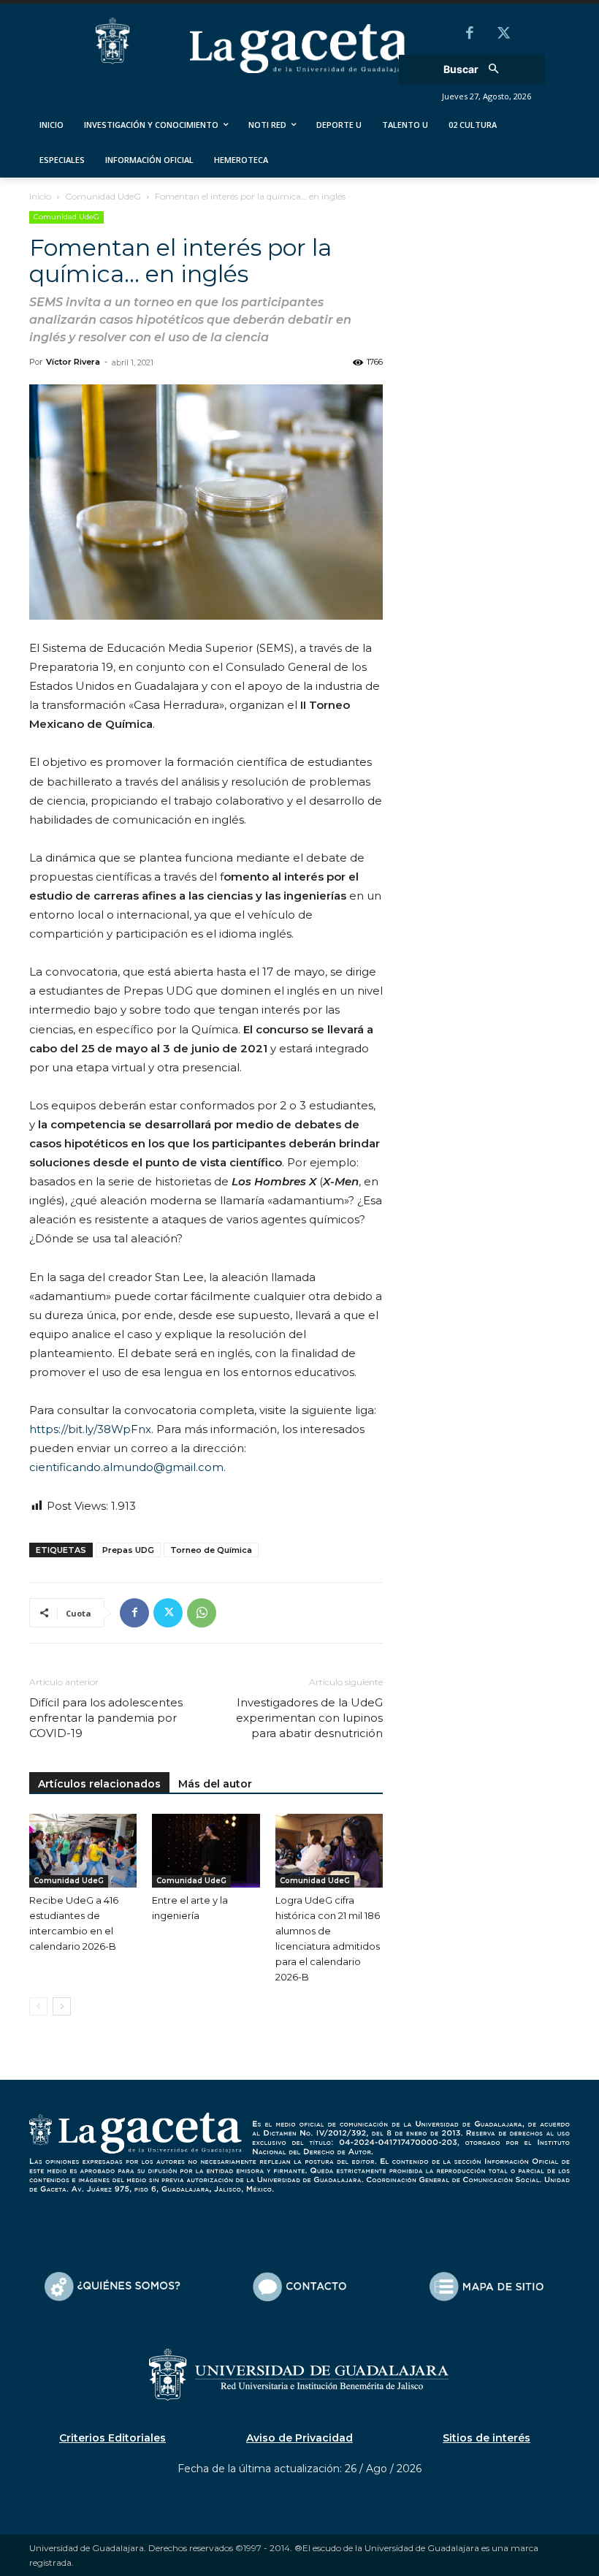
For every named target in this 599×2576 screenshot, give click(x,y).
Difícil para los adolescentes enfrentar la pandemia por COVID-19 (106, 1718)
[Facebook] (470, 34)
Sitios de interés (487, 2438)
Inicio (40, 196)
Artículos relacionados (99, 1784)
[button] (476, 70)
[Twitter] (503, 34)
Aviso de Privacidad (299, 2438)
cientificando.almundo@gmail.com (126, 1467)
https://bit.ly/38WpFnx (90, 1429)
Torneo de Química (211, 1550)
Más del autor (215, 1784)
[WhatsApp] (202, 1613)
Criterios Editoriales (112, 2438)
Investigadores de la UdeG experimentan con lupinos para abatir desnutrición (309, 1718)
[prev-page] (38, 2006)
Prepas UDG (128, 1550)
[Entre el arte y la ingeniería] (206, 1851)
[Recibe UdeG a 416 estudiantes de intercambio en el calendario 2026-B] (83, 1851)
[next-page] (62, 2006)
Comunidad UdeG (103, 196)
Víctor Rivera (73, 362)
